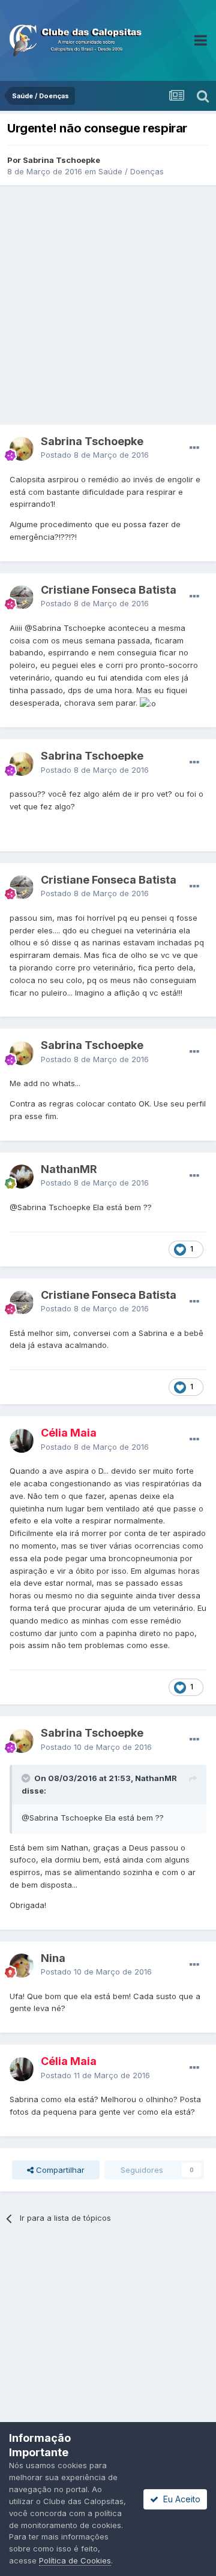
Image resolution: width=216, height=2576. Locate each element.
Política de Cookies (75, 2560)
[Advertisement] (108, 305)
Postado (95, 455)
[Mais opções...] (194, 448)
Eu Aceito (179, 2499)
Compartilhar (59, 2170)
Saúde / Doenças (131, 171)
